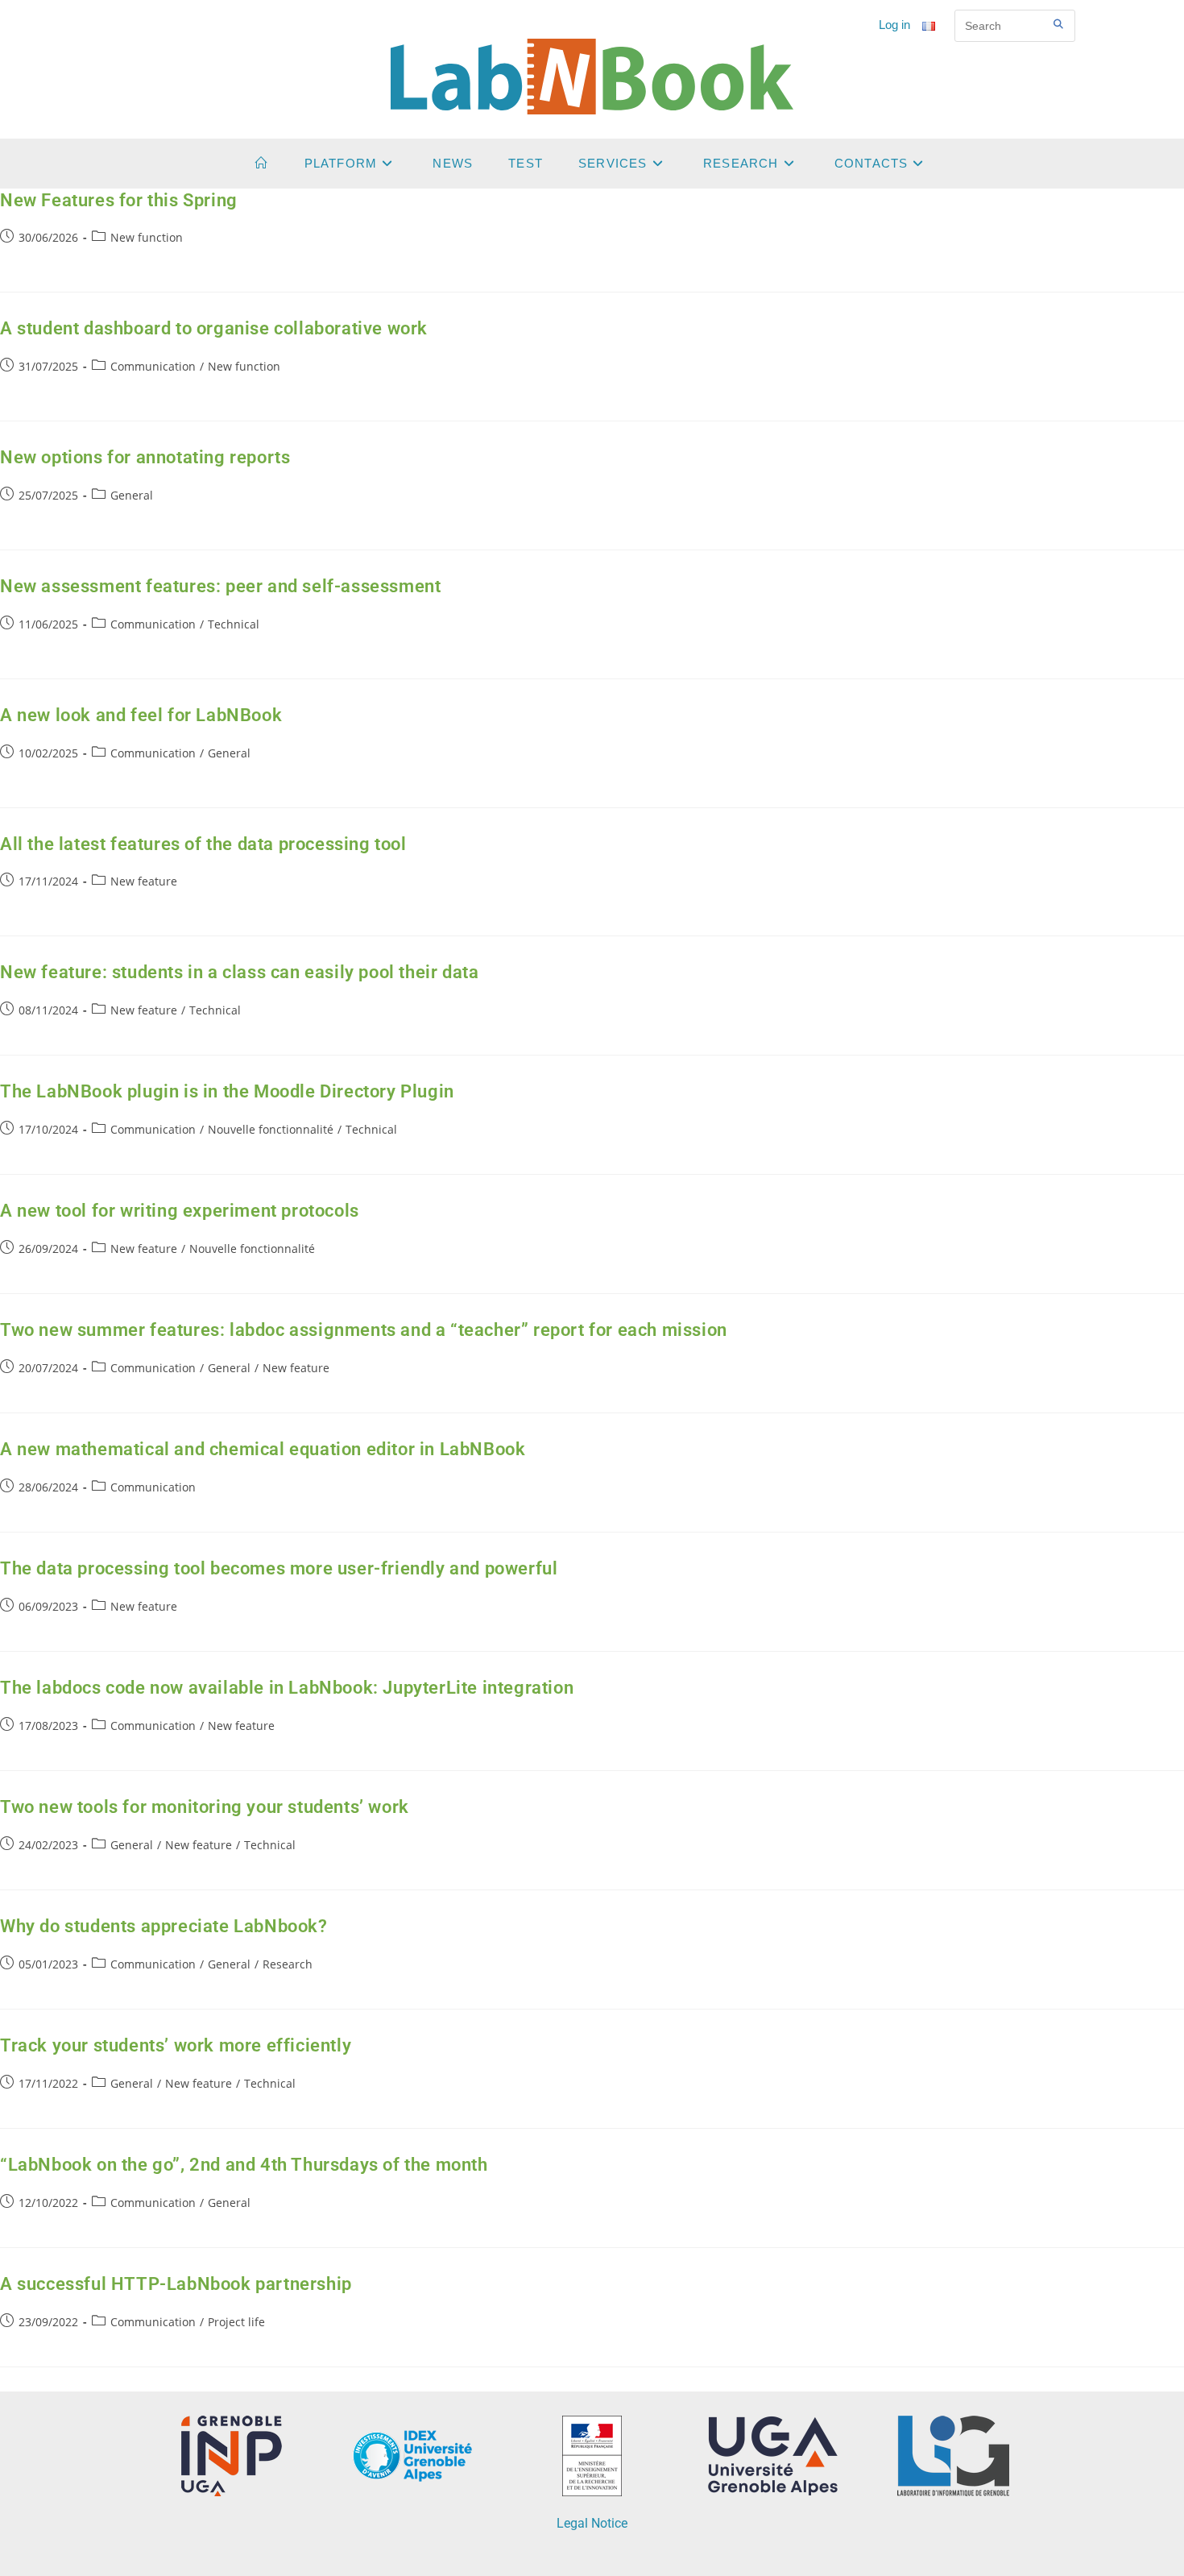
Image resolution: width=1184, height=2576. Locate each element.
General (132, 495)
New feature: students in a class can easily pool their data (239, 972)
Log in (894, 25)
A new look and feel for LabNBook (141, 715)
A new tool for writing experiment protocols (180, 1211)
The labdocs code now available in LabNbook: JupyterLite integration (287, 1688)
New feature (144, 881)
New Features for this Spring (119, 200)
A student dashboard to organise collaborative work (214, 328)
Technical (234, 624)
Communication (153, 366)
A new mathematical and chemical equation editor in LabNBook (263, 1449)
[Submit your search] (1059, 24)
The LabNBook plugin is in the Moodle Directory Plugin (227, 1091)
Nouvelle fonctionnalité (271, 1129)
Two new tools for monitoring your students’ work (205, 1807)
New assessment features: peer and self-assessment (220, 586)
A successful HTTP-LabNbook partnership (176, 2284)
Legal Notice (592, 2523)
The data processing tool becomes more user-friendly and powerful (279, 1568)
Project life (236, 2322)
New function (147, 237)
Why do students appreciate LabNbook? (164, 1926)
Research (288, 1964)
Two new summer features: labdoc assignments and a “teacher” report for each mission (364, 1330)
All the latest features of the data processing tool (203, 844)
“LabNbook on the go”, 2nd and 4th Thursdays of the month (244, 2165)
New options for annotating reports (145, 457)
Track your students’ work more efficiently (176, 2045)
